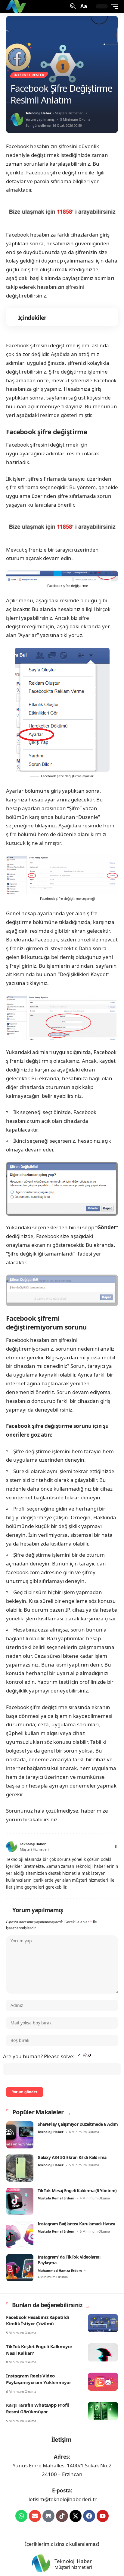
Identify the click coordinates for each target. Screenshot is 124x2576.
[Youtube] (103, 2516)
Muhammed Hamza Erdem (60, 2270)
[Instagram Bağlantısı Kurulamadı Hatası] (20, 2234)
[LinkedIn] (101, 1847)
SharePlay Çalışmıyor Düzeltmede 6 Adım (78, 2124)
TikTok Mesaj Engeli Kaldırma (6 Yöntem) (77, 2191)
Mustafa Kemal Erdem (56, 2198)
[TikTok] (94, 1847)
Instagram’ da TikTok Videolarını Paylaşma (69, 2260)
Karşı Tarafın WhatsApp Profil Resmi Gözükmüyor (38, 2408)
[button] (72, 6)
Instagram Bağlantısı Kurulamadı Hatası (76, 2224)
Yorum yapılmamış (40, 119)
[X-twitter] (76, 2516)
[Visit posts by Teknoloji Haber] (17, 119)
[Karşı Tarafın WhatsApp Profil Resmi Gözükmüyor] (103, 2411)
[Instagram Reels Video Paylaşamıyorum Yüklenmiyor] (103, 2382)
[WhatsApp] (108, 1847)
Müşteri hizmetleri (73, 2567)
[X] (78, 1847)
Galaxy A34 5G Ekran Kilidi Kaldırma (72, 2157)
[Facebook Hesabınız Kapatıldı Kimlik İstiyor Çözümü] (103, 2323)
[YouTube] (86, 1847)
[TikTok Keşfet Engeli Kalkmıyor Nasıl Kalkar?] (103, 2352)
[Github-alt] (48, 2516)
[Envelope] (35, 2516)
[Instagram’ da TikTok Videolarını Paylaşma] (20, 2268)
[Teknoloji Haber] (17, 6)
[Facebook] (71, 1847)
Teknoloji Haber (39, 113)
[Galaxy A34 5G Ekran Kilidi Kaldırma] (20, 2168)
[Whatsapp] (21, 2516)
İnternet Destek (29, 75)
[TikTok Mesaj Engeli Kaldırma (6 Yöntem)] (20, 2201)
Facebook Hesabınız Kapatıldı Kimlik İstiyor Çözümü (38, 2320)
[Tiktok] (62, 2516)
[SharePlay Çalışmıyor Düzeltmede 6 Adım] (20, 2135)
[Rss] (115, 1847)
